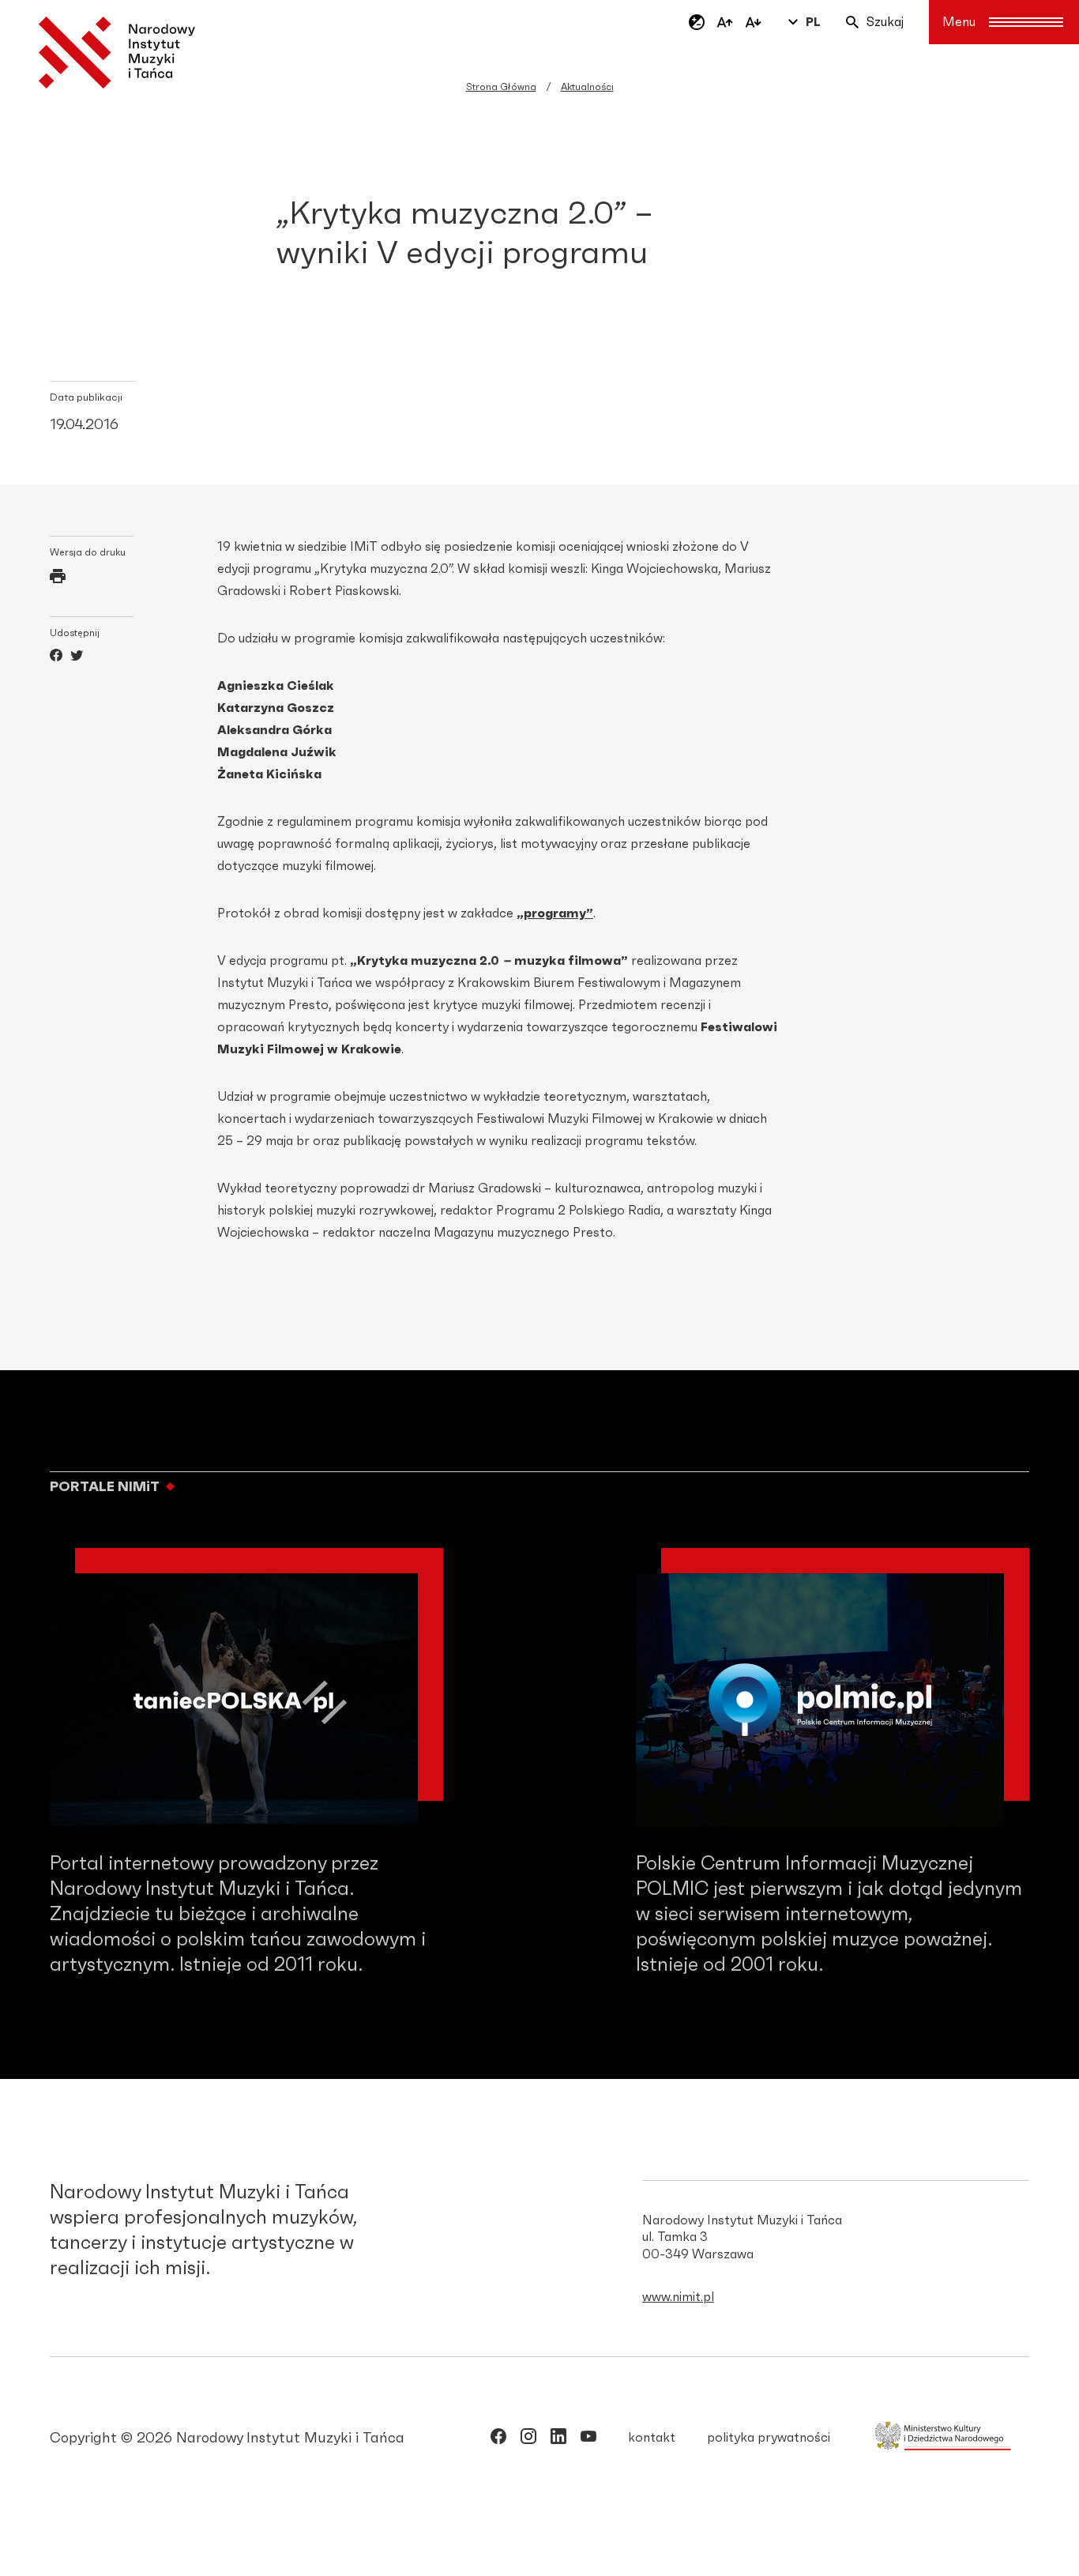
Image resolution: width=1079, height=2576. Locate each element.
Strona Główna (501, 87)
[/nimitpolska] (528, 2439)
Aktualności (587, 87)
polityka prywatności (769, 2438)
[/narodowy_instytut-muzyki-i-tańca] (558, 2439)
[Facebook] (56, 657)
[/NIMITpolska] (498, 2439)
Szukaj (885, 22)
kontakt (652, 2438)
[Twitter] (77, 657)
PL (813, 22)
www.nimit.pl (678, 2297)
